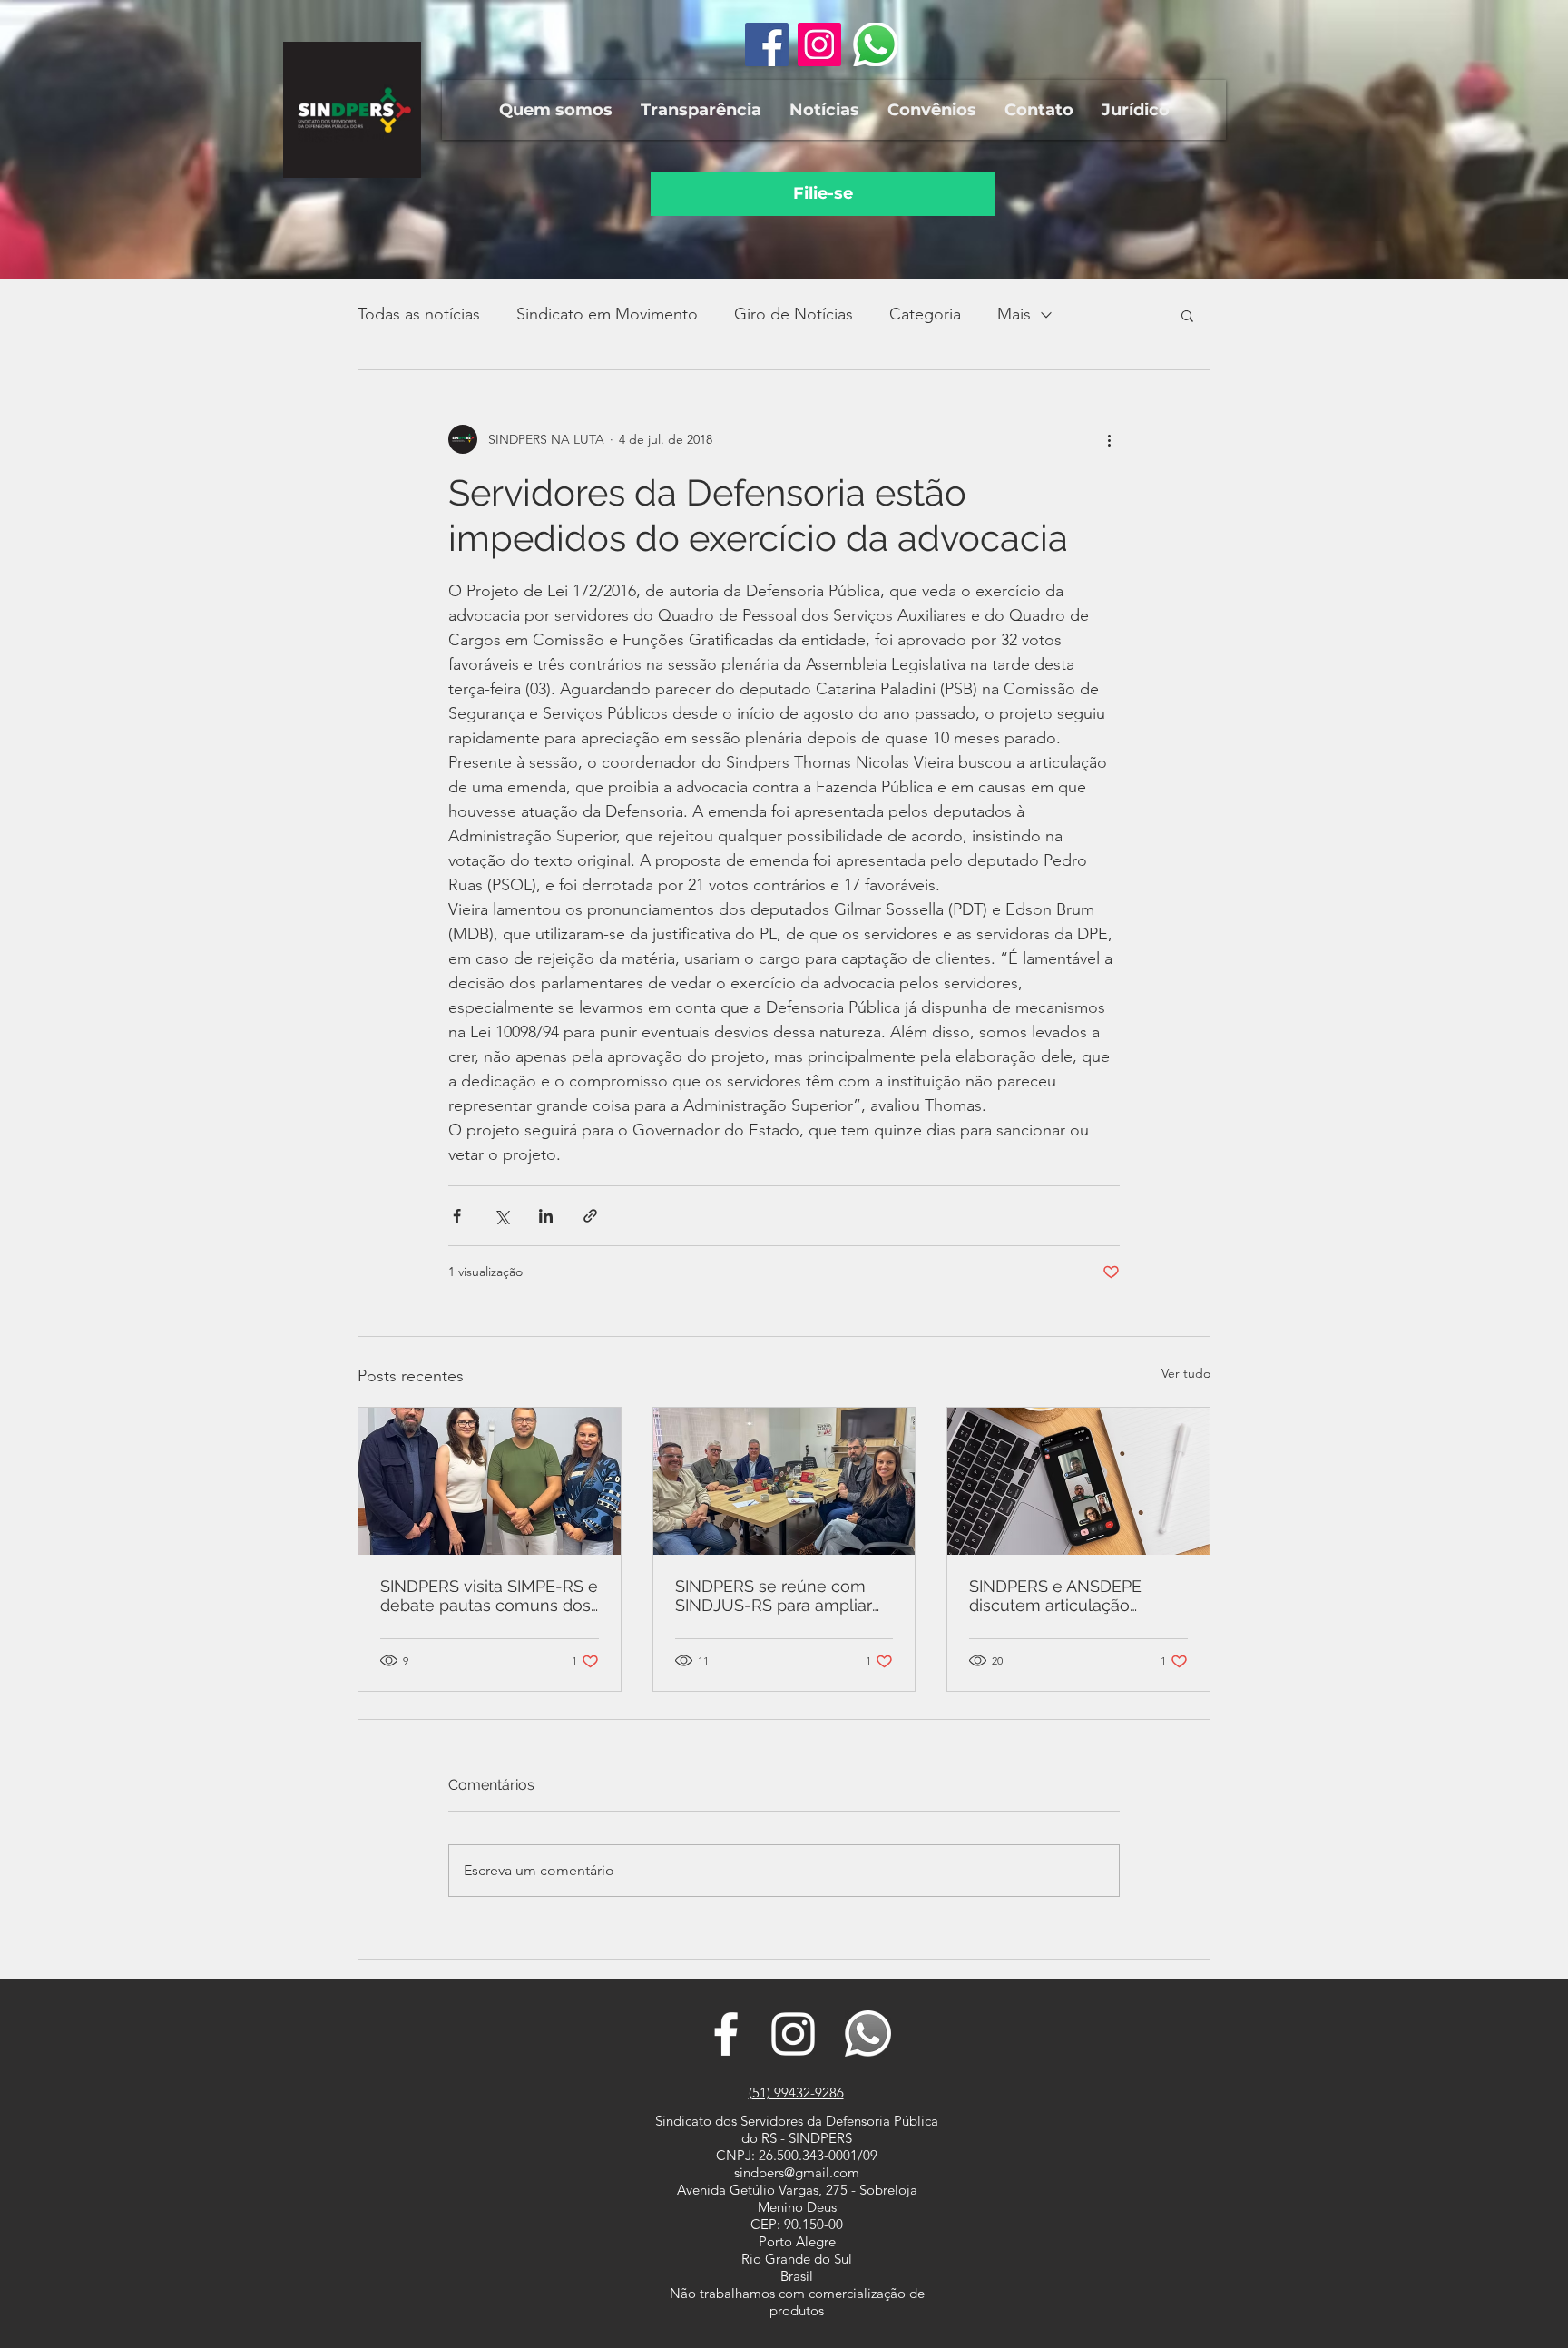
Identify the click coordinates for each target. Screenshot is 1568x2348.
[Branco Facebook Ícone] (726, 2034)
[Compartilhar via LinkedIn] (546, 1216)
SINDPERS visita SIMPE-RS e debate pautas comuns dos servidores (489, 1596)
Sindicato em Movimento (607, 314)
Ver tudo (1186, 1373)
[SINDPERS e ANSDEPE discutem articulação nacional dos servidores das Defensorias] (1078, 1481)
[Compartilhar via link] (590, 1216)
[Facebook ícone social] (767, 44)
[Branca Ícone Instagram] (793, 2034)
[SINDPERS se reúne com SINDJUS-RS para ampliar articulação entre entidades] (784, 1481)
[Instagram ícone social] (819, 44)
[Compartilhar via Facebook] (457, 1216)
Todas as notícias (419, 314)
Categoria (925, 314)
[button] (555, 110)
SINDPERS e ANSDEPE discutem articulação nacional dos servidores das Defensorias (1076, 1596)
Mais (1014, 314)
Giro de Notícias (794, 314)
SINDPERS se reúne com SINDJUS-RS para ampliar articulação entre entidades (780, 1596)
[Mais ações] (1109, 439)
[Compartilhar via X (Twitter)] (501, 1216)
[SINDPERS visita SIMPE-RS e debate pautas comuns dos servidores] (490, 1481)
